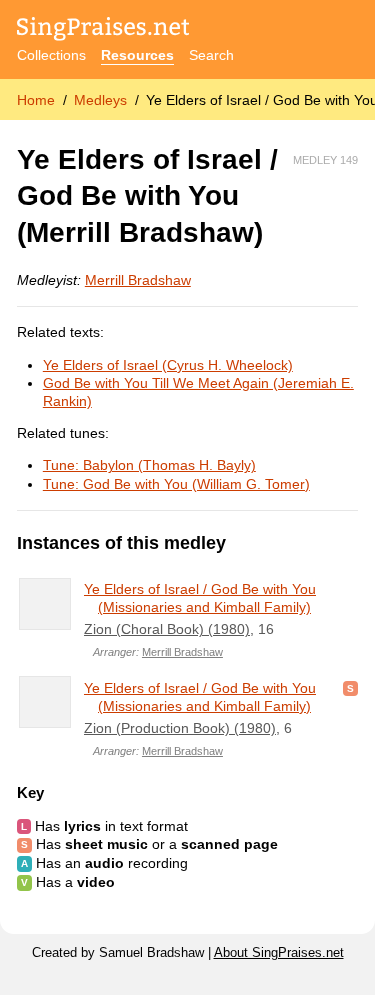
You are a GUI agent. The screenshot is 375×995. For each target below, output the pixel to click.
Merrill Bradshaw (138, 280)
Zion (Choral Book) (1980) (167, 629)
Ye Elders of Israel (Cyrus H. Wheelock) (168, 365)
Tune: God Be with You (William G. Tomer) (176, 484)
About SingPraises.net (279, 953)
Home (36, 100)
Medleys (100, 100)
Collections (51, 55)
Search (211, 55)
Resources (137, 55)
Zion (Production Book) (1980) (180, 728)
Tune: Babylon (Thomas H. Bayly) (149, 465)
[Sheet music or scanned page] (350, 688)
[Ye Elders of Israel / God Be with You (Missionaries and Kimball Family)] (45, 604)
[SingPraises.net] (103, 30)
